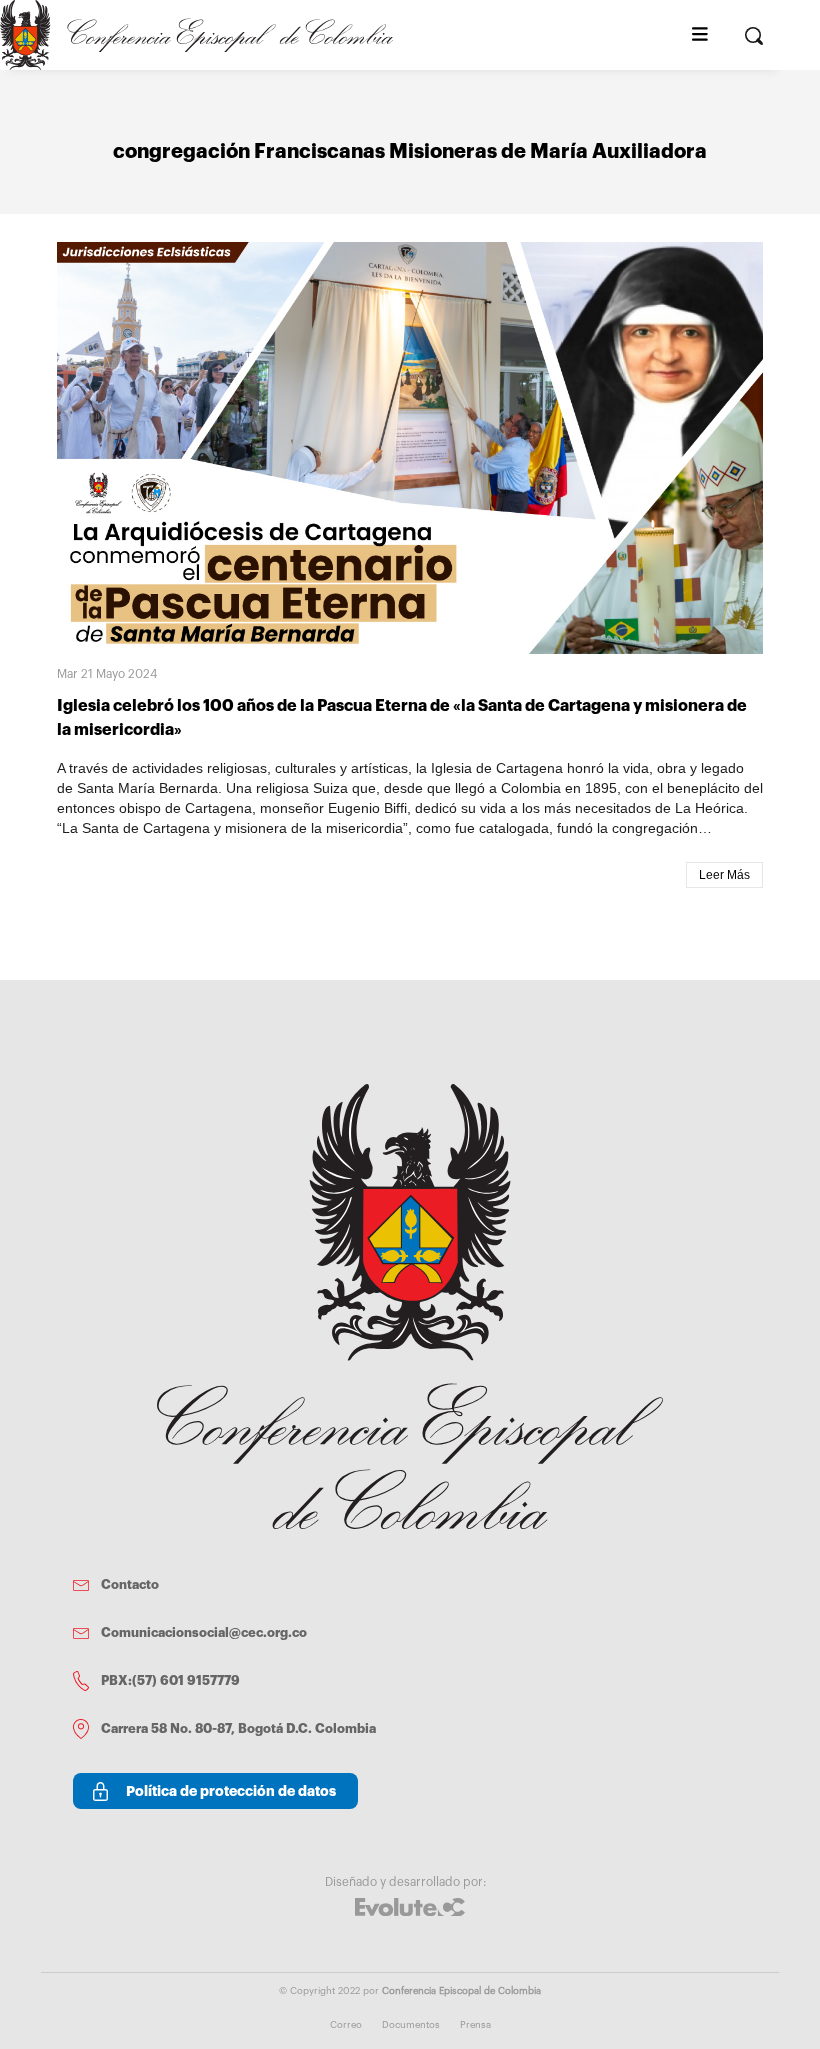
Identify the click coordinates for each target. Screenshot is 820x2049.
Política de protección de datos (231, 1791)
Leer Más (724, 875)
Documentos (411, 2025)
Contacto (130, 1584)
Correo (346, 2025)
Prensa (475, 2025)
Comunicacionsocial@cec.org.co (204, 1632)
